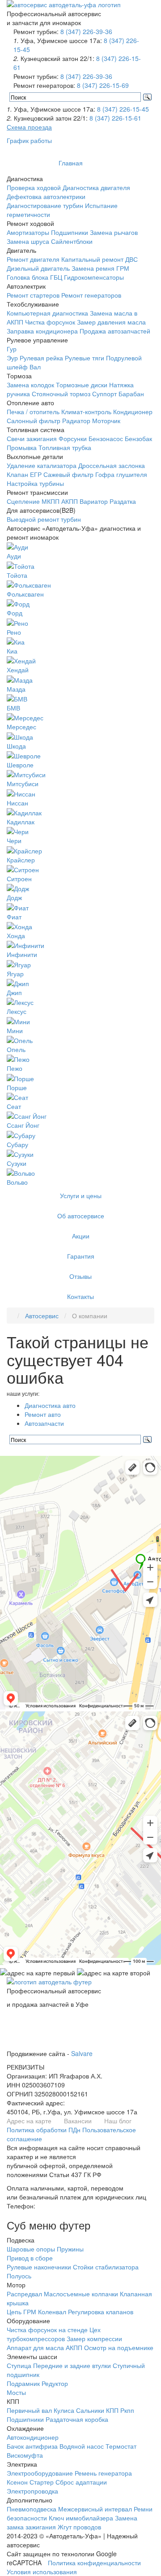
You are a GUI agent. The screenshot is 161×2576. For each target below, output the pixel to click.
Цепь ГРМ (21, 2312)
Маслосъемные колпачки (81, 2294)
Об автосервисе (81, 1216)
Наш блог (118, 2121)
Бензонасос (106, 438)
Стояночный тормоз (61, 394)
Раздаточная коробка (77, 2419)
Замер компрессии (94, 2338)
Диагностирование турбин (45, 205)
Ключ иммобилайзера (81, 2518)
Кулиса (64, 2410)
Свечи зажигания (32, 438)
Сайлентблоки (72, 241)
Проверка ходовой (34, 187)
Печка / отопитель (33, 411)
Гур (12, 349)
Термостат (121, 2446)
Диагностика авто (50, 1405)
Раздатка (123, 501)
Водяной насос (82, 2446)
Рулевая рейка (41, 358)
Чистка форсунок (50, 322)
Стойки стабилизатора (106, 2267)
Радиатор (76, 420)
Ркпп (127, 2410)
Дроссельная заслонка (112, 465)
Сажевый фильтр (68, 474)
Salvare (82, 2053)
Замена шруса (28, 241)
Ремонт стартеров (33, 295)
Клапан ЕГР (24, 474)
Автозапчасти (44, 1423)
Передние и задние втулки (72, 2365)
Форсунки (73, 438)
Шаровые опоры (31, 2249)
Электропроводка (32, 2491)
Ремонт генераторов (91, 295)
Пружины (70, 2249)
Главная (71, 163)
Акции (81, 1236)
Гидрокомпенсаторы (94, 277)
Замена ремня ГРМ (100, 268)
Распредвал (24, 2294)
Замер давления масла (111, 322)
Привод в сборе (30, 2258)
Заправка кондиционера (42, 331)
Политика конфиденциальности (94, 2563)
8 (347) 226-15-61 (115, 118)
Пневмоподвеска (32, 2509)
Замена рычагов (114, 232)
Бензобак (138, 438)
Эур (12, 358)
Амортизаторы (28, 232)
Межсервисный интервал (95, 2509)
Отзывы (80, 1276)
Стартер (42, 2482)
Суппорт (104, 394)
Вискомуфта (25, 2455)
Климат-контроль (86, 411)
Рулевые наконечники (39, 2267)
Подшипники (70, 232)
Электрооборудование (40, 2473)
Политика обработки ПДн (44, 2130)
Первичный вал (29, 2410)
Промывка (22, 447)
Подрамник (23, 2383)
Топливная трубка (65, 447)
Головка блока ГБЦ (34, 277)
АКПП (70, 501)
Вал (35, 367)
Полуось (19, 2276)
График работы (29, 140)
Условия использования (42, 2572)
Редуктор (55, 2383)
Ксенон (17, 2482)
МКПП (51, 501)
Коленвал (52, 2312)
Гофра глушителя (121, 474)
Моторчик (106, 420)
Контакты (80, 1296)
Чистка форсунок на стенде (47, 2329)
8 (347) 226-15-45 (123, 109)
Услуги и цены (81, 1195)
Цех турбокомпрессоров (54, 2334)
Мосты (16, 2392)
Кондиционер (133, 411)
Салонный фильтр (34, 420)
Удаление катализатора (42, 465)
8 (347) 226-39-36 (86, 31)
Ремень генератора (103, 2473)
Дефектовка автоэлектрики (46, 196)
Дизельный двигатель (38, 268)
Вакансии (78, 2121)
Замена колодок (30, 385)
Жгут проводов (79, 2527)
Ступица (19, 2365)
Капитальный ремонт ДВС (100, 259)
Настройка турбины (35, 483)
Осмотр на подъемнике (119, 2347)
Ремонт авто (43, 1414)
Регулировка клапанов (101, 2312)
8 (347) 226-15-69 (103, 85)
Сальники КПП (97, 2410)
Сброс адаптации (81, 2482)
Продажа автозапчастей (115, 331)
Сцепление (23, 501)
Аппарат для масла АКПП (44, 2347)
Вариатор (94, 501)
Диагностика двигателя (96, 187)
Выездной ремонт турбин (44, 519)
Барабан (131, 394)
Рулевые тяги (85, 358)
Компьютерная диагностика (47, 313)
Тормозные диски (82, 385)
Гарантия (81, 1256)
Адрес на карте (29, 2121)
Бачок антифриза (32, 2446)
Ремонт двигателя (33, 259)
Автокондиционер (33, 2437)
